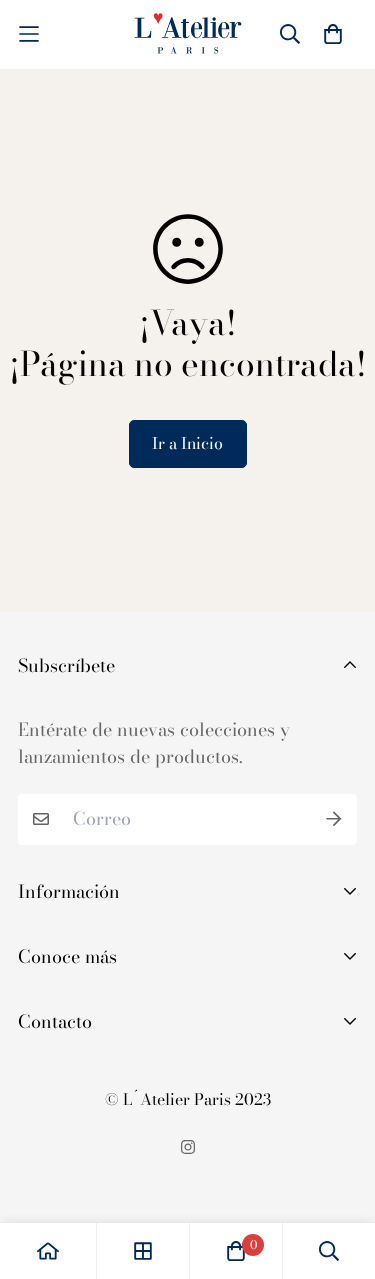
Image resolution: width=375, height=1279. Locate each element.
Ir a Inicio (187, 443)
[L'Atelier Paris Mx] (188, 34)
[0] (236, 1251)
